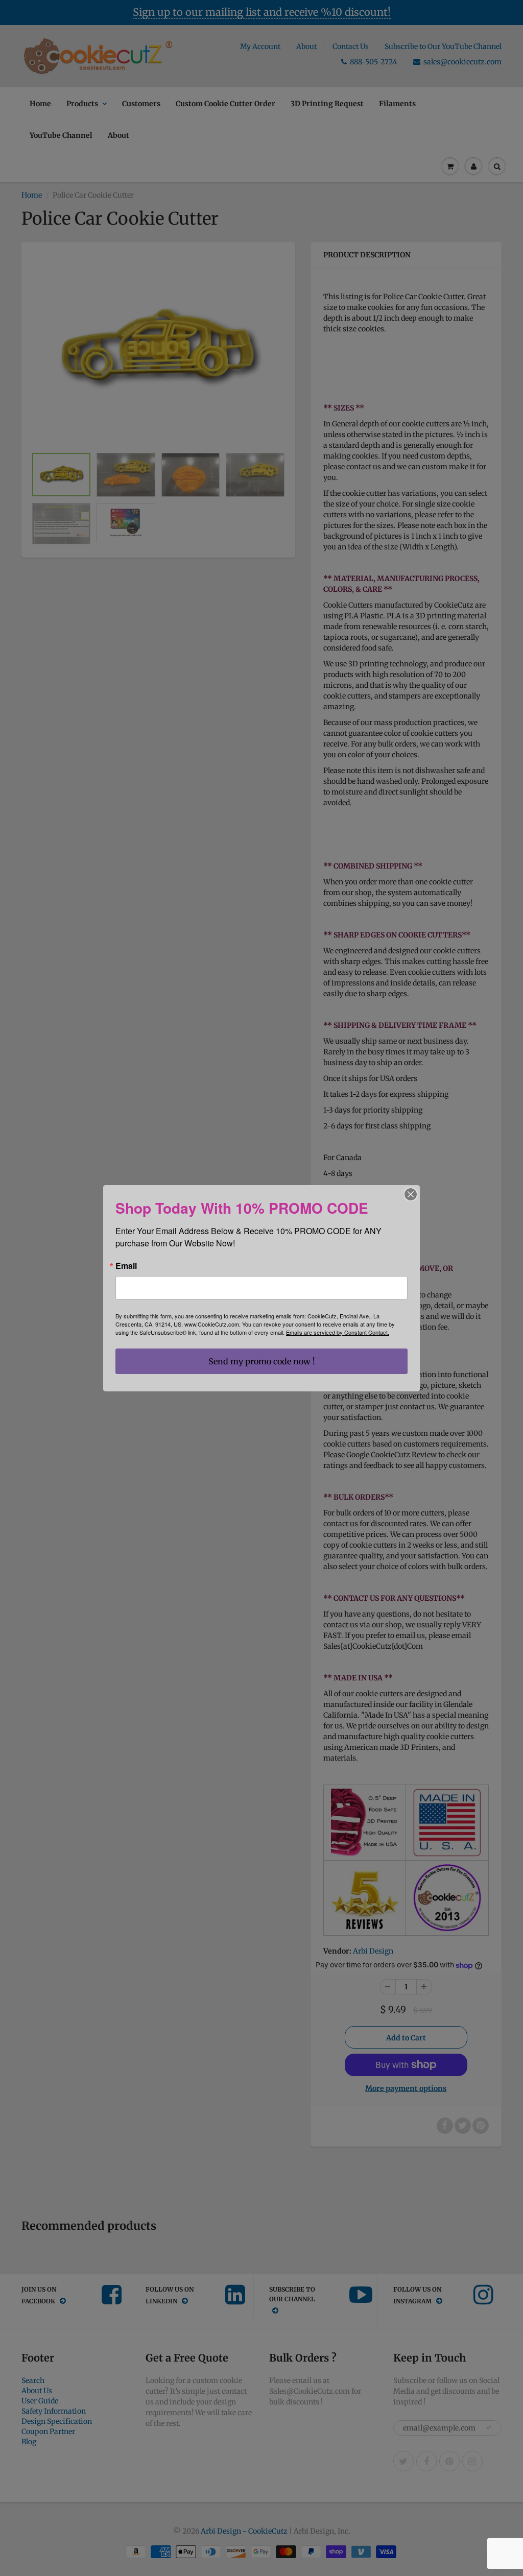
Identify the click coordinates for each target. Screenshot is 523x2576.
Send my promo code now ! (262, 1361)
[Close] (411, 1194)
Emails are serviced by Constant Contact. (338, 1332)
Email (126, 1266)
